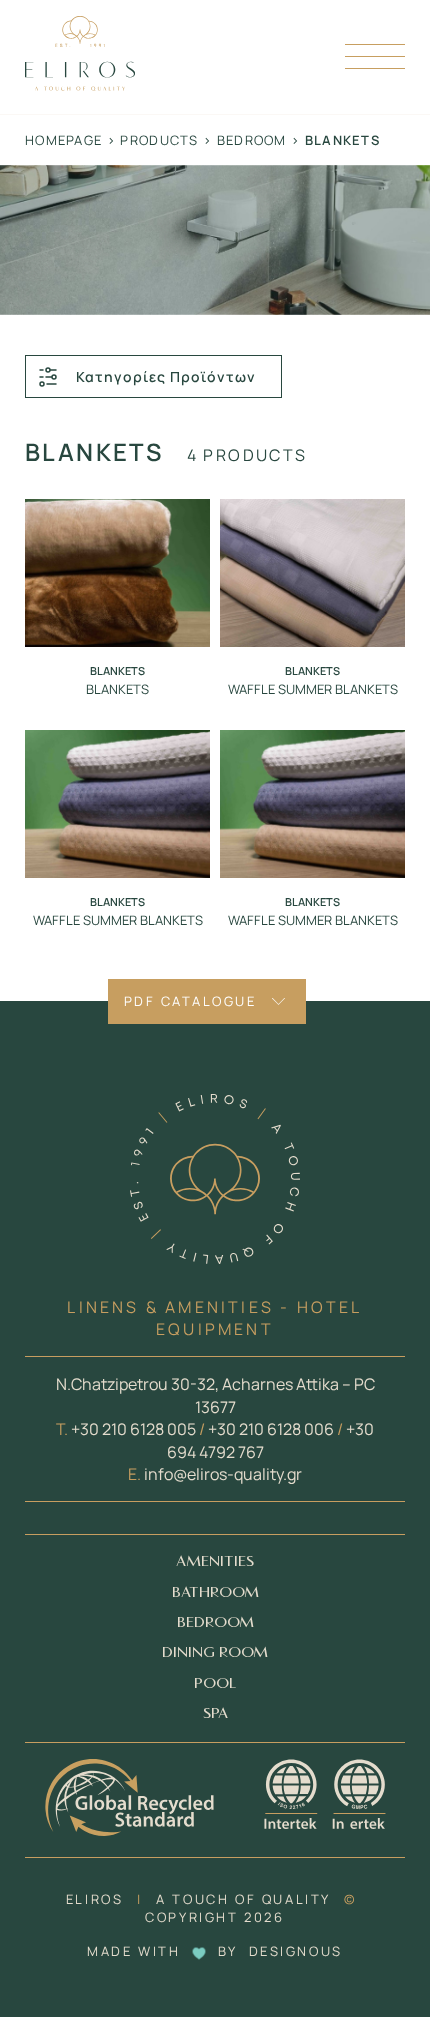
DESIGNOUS (296, 1951)
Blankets (117, 670)
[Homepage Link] (80, 85)
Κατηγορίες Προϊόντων (166, 376)
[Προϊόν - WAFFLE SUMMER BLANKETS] (312, 573)
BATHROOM (215, 1592)
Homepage (63, 140)
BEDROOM (215, 1622)
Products (159, 140)
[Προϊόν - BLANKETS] (117, 573)
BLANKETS (117, 689)
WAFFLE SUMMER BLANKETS (313, 689)
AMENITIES (215, 1561)
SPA (215, 1713)
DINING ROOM (215, 1652)
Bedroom (252, 140)
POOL (215, 1683)
